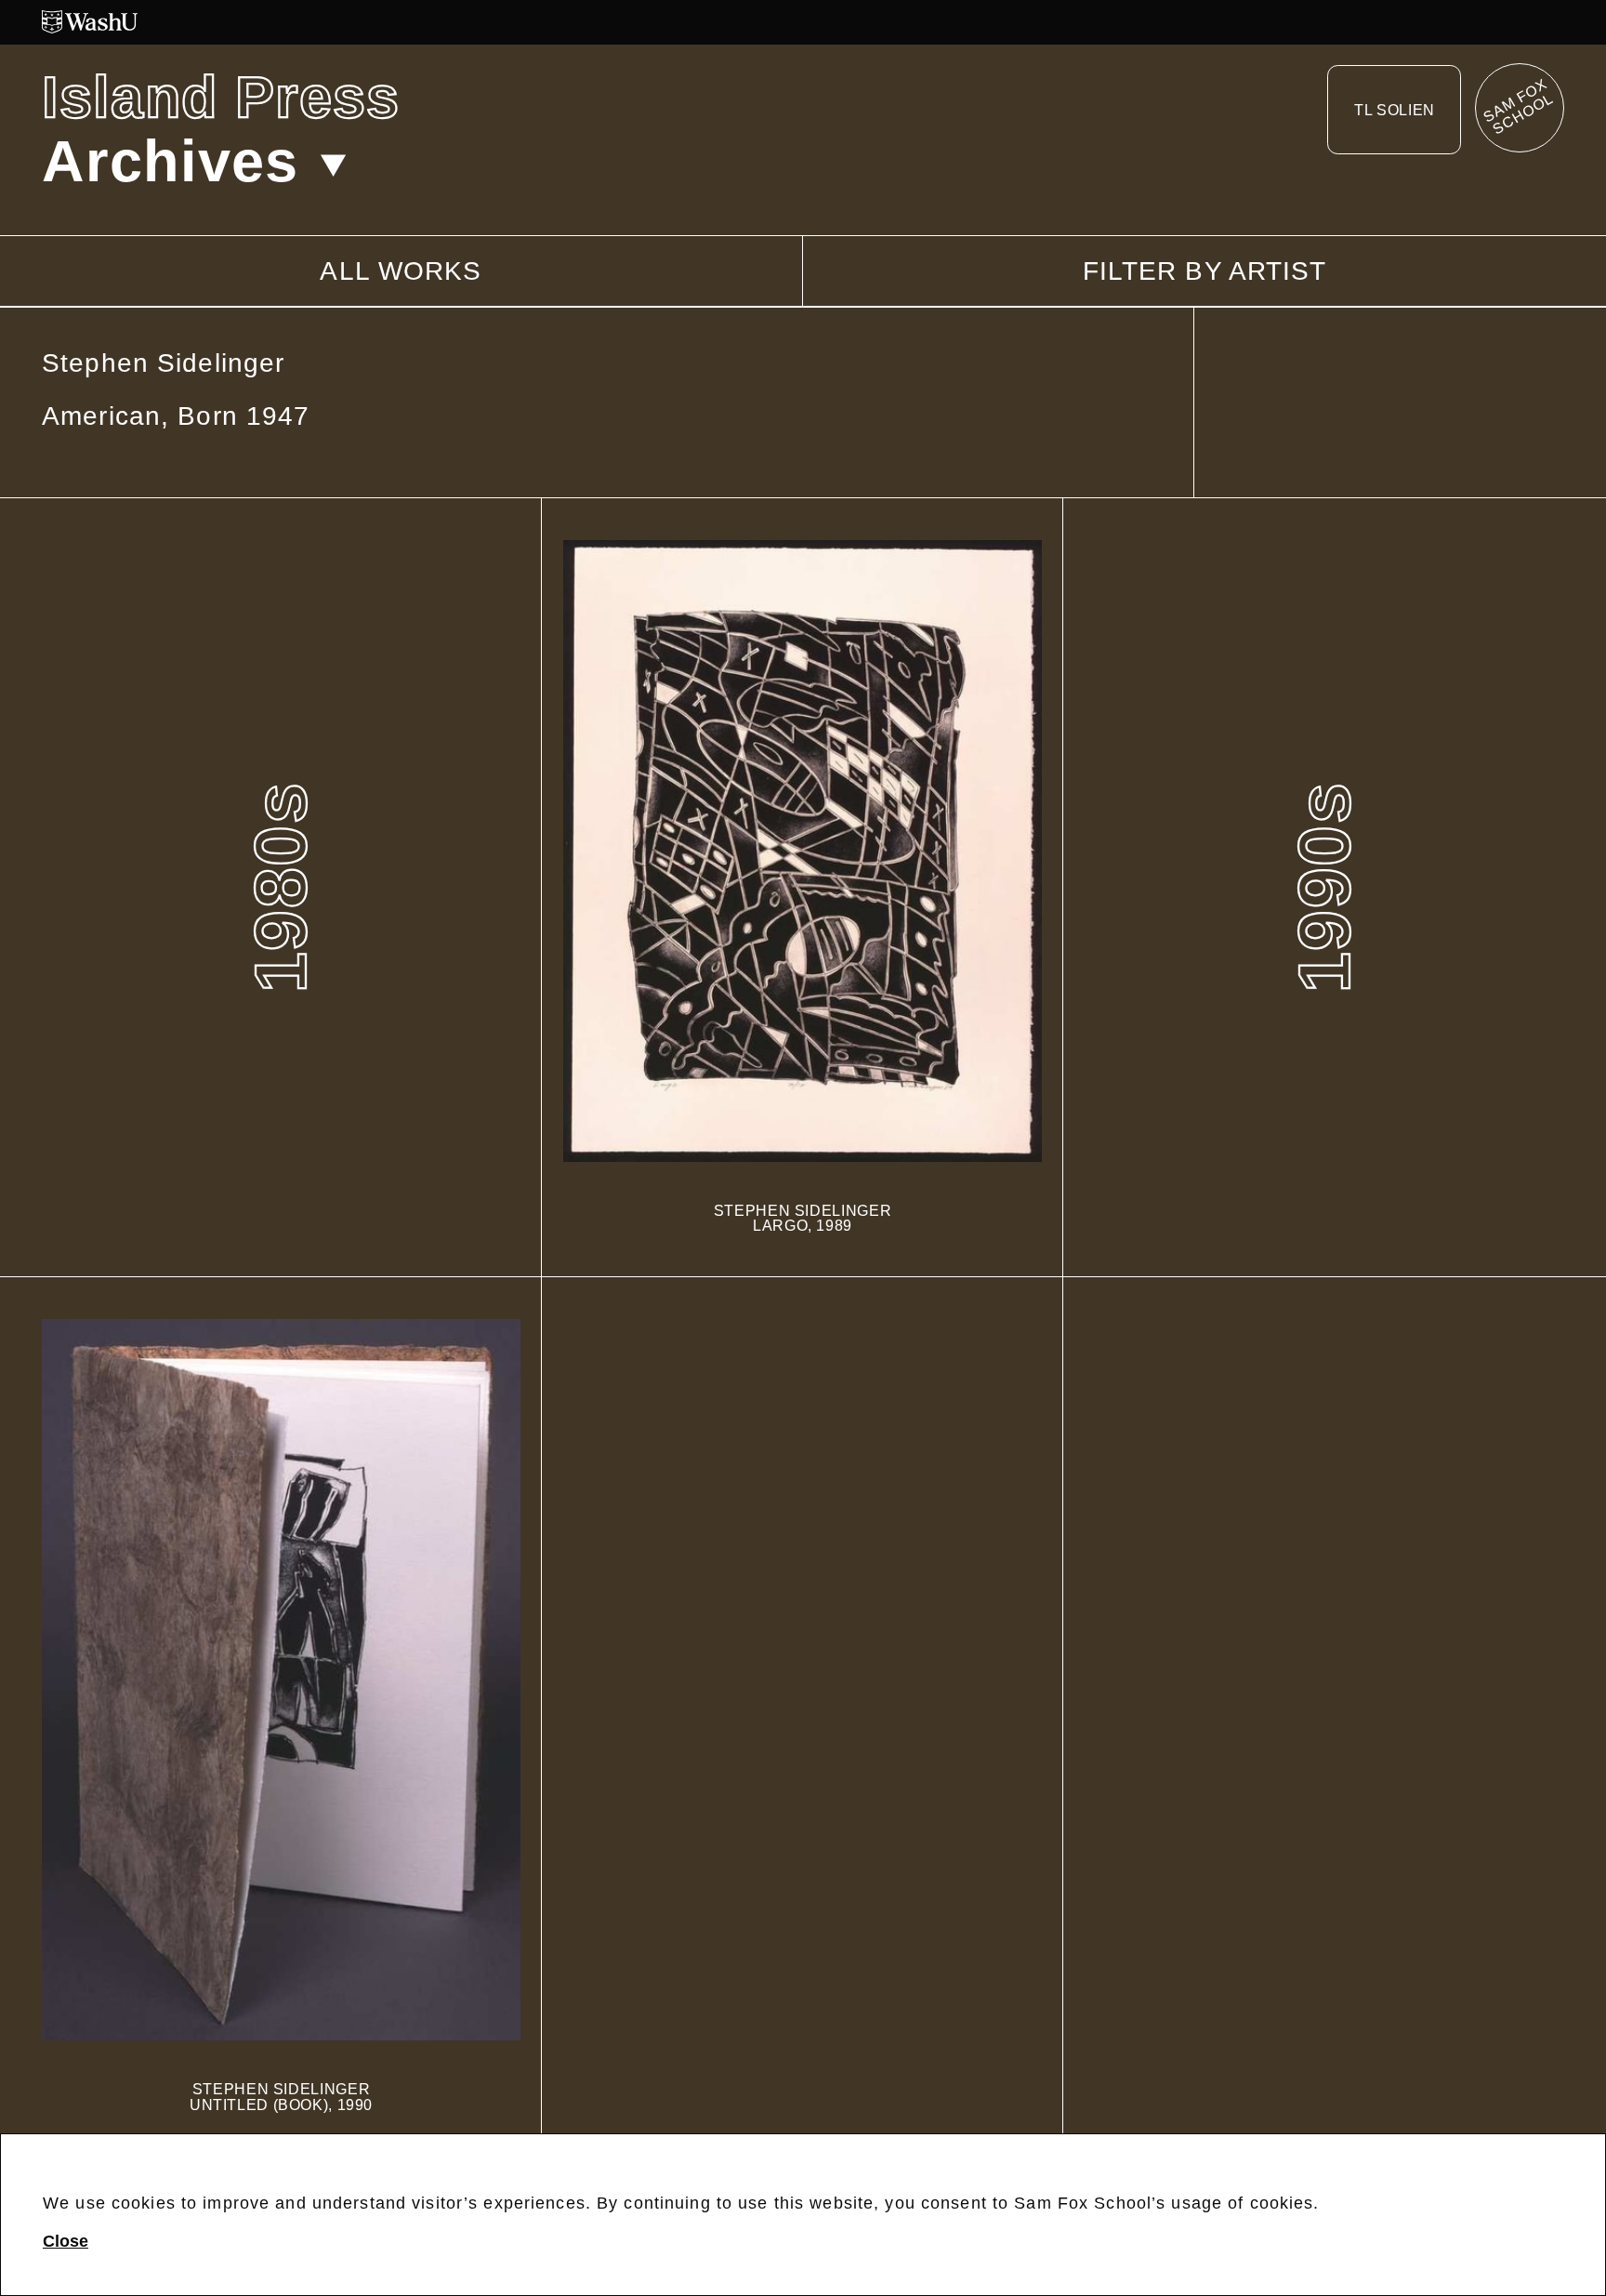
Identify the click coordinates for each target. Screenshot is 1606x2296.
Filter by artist (1205, 271)
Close (66, 2241)
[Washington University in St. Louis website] (803, 22)
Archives (170, 161)
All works (401, 271)
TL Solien (1395, 103)
